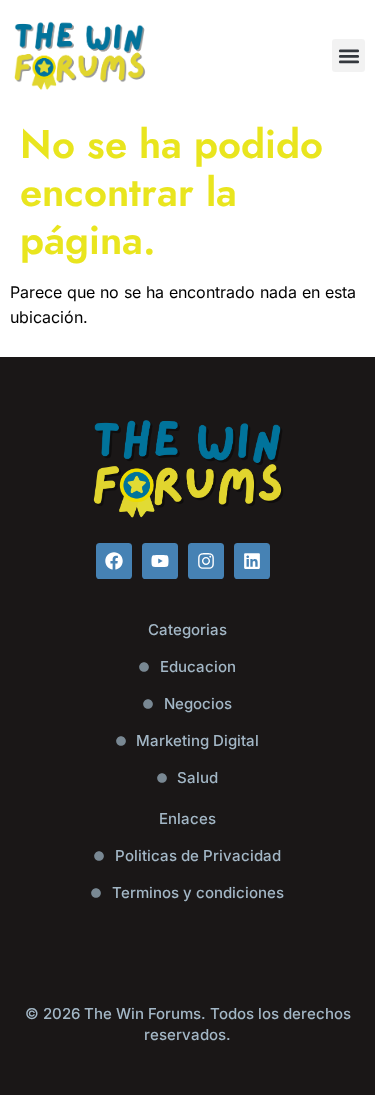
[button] (348, 55)
